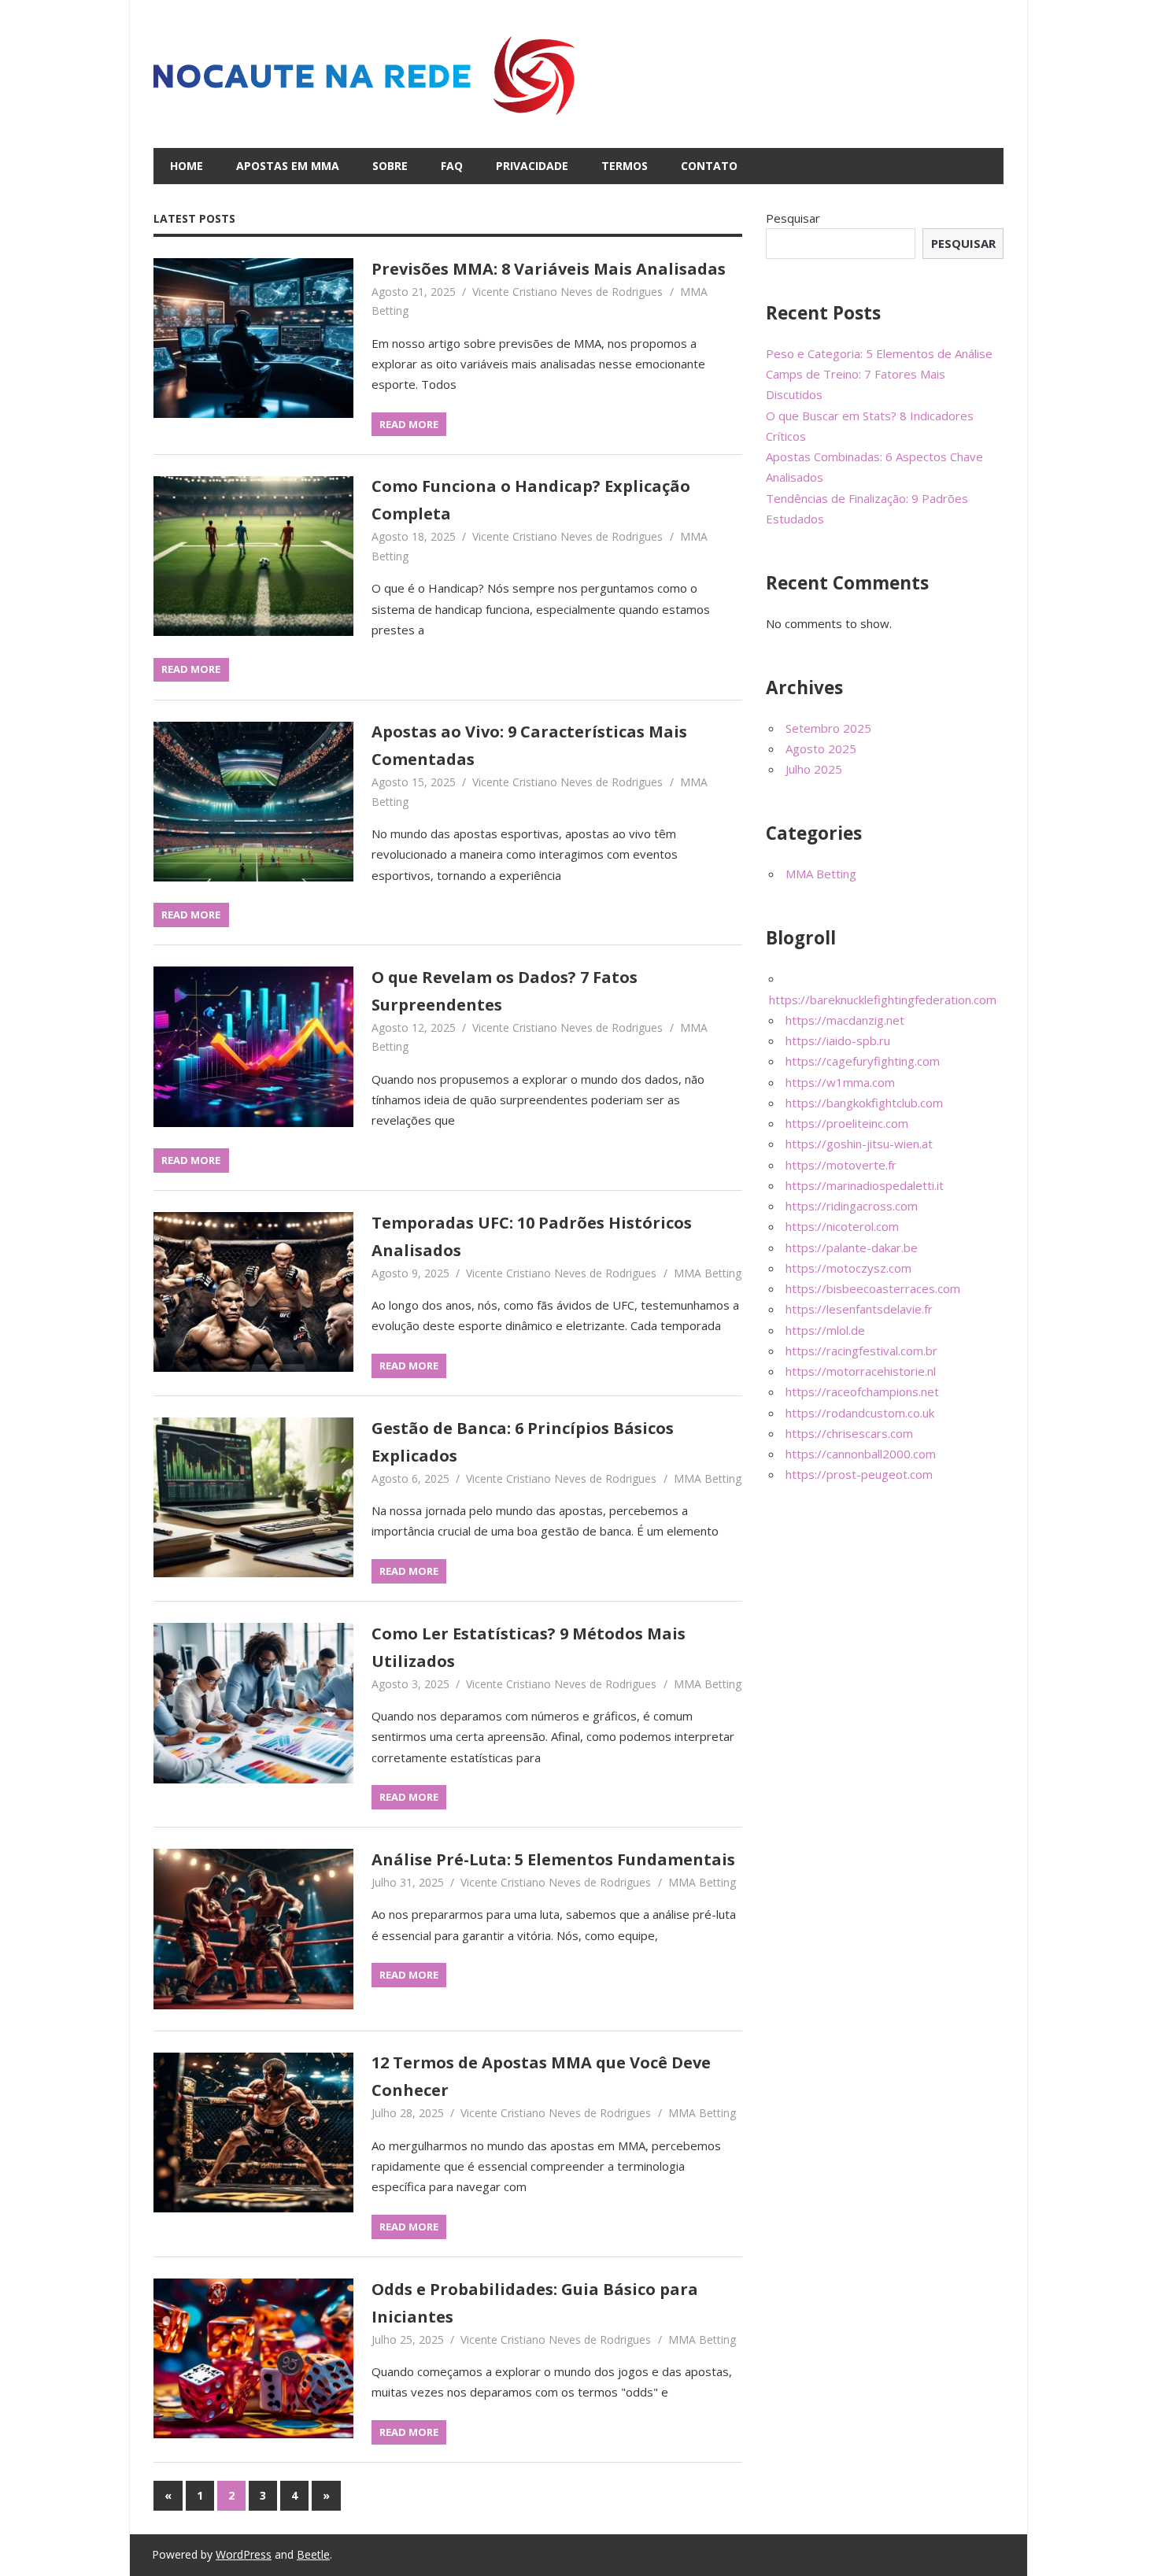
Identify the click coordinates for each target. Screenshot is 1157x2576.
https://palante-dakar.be (852, 1247)
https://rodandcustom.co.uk (860, 1413)
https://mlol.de (825, 1330)
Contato (709, 166)
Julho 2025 (814, 769)
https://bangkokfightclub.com (864, 1103)
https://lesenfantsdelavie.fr (859, 1309)
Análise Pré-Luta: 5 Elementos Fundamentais (553, 1859)
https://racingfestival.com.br (861, 1351)
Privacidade (532, 166)
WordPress (244, 2554)
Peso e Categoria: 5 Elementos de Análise (879, 353)
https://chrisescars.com (849, 1433)
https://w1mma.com (840, 1082)
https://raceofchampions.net (862, 1391)
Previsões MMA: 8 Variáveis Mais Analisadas (549, 269)
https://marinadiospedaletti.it (865, 1185)
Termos (625, 166)
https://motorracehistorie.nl (861, 1371)
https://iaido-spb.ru (838, 1040)
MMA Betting (708, 1273)
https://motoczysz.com (848, 1268)
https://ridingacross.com (852, 1206)
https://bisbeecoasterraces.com (873, 1288)
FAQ (452, 166)
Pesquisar (793, 218)
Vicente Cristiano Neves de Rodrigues (567, 292)
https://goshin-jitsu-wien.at (859, 1144)
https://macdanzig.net (845, 1020)
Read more (409, 424)
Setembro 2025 (828, 728)
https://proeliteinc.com (847, 1123)
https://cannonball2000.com (861, 1454)
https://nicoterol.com (842, 1226)
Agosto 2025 (821, 748)
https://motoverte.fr (841, 1165)
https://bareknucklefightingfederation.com (883, 1000)
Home (187, 166)
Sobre (390, 166)
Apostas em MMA (288, 166)
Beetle (313, 2554)
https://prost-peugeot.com (859, 1474)
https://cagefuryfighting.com (863, 1061)
